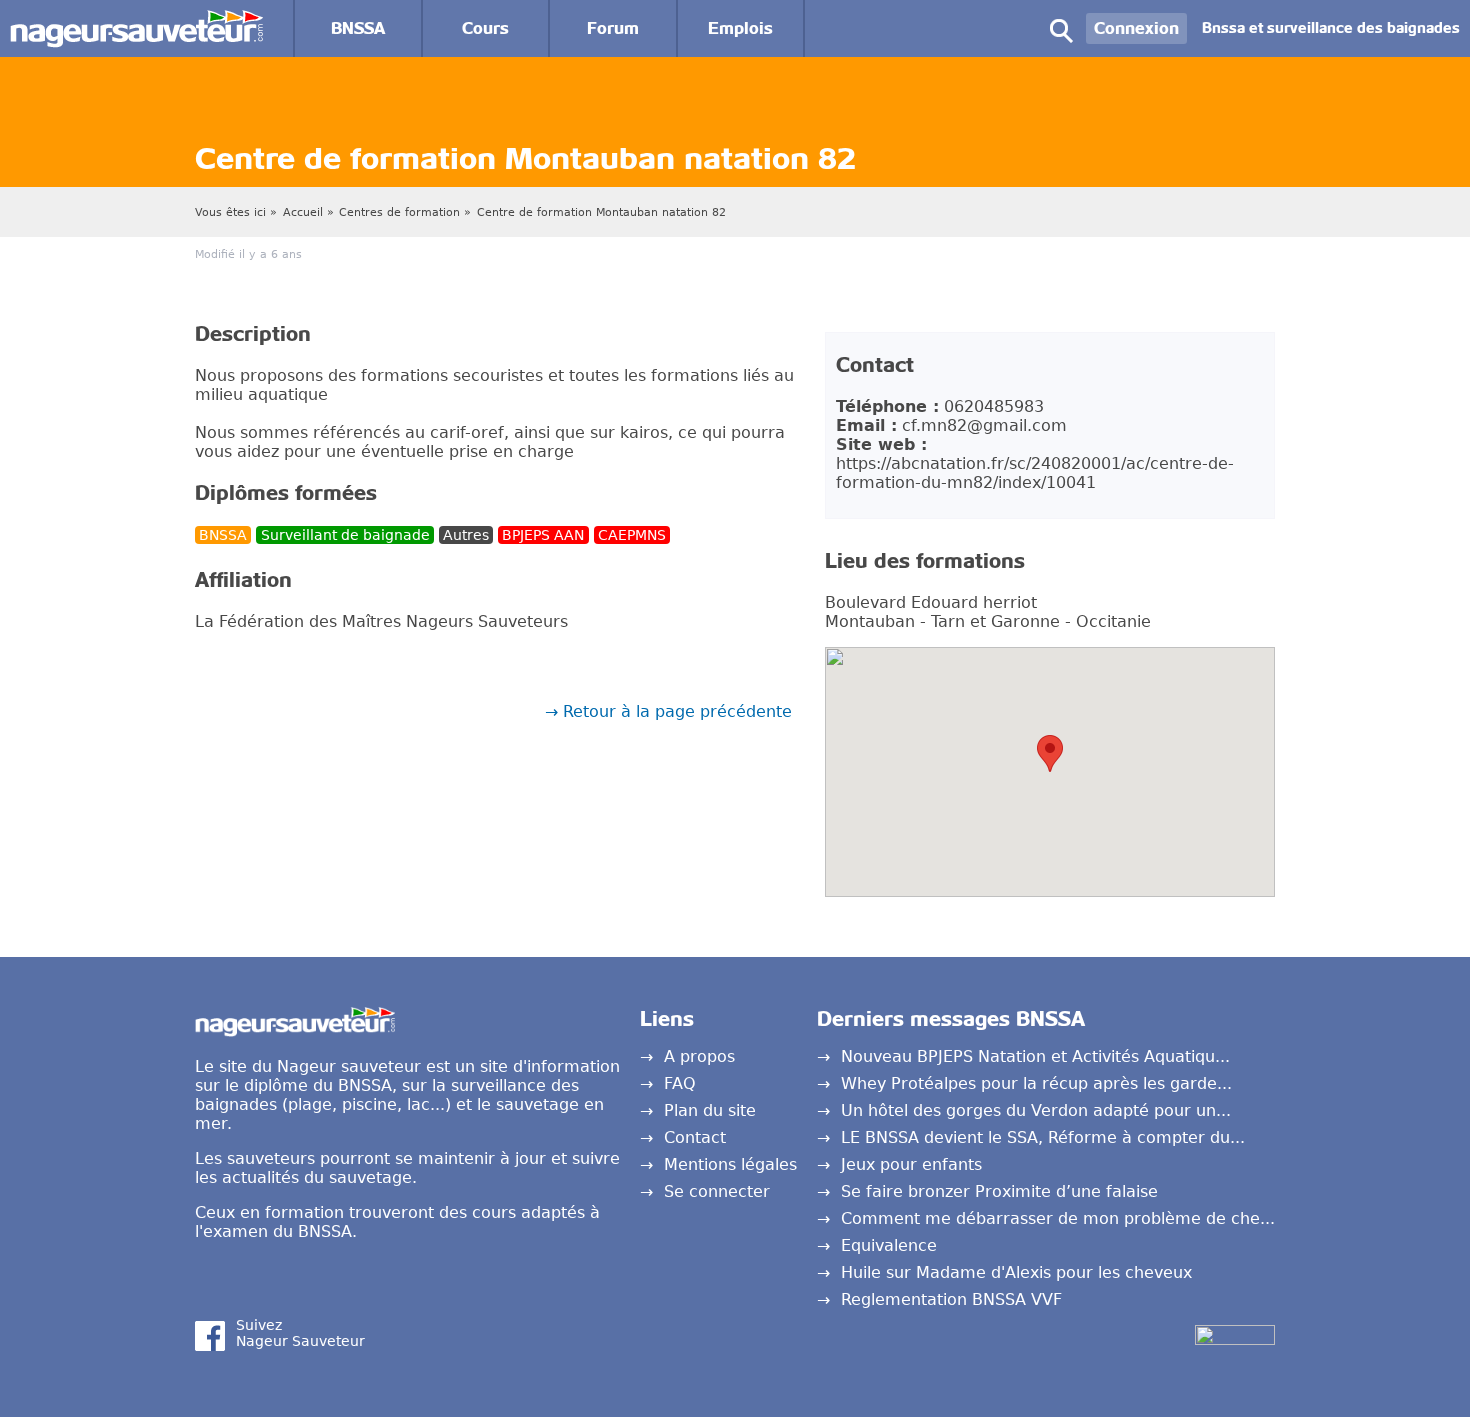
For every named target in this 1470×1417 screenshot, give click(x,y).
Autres (466, 535)
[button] (1050, 753)
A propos (699, 1056)
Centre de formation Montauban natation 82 (601, 212)
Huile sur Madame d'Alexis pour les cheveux (1016, 1272)
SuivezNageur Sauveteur (300, 1333)
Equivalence (889, 1245)
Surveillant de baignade (345, 535)
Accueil (303, 212)
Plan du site (710, 1110)
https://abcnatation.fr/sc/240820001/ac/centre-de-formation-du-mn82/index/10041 (1035, 473)
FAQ (680, 1083)
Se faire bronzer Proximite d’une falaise (999, 1191)
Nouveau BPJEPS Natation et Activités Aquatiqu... (1035, 1056)
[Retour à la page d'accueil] (136, 19)
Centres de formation (399, 212)
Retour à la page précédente (677, 711)
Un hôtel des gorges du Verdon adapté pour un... (1036, 1110)
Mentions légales (730, 1164)
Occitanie (1113, 621)
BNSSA (223, 535)
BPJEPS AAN (543, 535)
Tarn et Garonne (995, 621)
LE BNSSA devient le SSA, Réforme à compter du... (1043, 1137)
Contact (695, 1137)
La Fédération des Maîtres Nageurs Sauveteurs (381, 621)
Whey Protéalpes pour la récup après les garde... (1036, 1083)
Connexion (1136, 28)
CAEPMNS (632, 535)
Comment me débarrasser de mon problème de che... (1058, 1218)
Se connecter (717, 1191)
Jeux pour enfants (911, 1164)
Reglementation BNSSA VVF (951, 1299)
